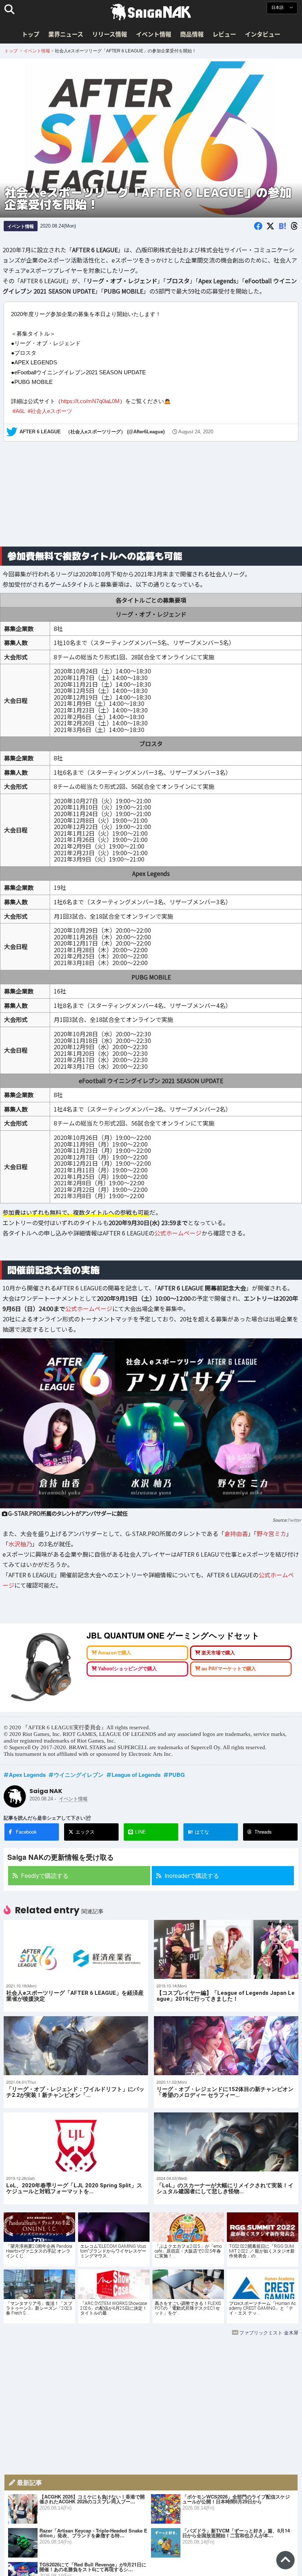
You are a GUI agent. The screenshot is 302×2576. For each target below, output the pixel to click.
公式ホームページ (178, 1233)
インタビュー (263, 34)
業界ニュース (66, 34)
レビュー (224, 34)
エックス (85, 1832)
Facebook (26, 1832)
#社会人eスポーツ (50, 411)
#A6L (19, 411)
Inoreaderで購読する (192, 1875)
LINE (141, 1832)
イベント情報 (154, 34)
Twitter (294, 1520)
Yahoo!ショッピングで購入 (127, 1669)
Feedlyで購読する (45, 1875)
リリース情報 (110, 34)
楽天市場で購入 (218, 1653)
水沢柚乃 (20, 1544)
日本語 (278, 8)
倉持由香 (236, 1533)
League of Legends (136, 1775)
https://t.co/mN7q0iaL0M (90, 401)
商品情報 (192, 34)
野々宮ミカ (271, 1533)
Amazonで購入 (115, 1653)
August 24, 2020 (196, 432)
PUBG (177, 1775)
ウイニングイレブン (79, 1775)
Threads (263, 1832)
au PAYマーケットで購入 (229, 1669)
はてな (199, 1832)
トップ (31, 34)
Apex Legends (27, 1775)
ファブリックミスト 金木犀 (269, 2332)
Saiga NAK (151, 12)
